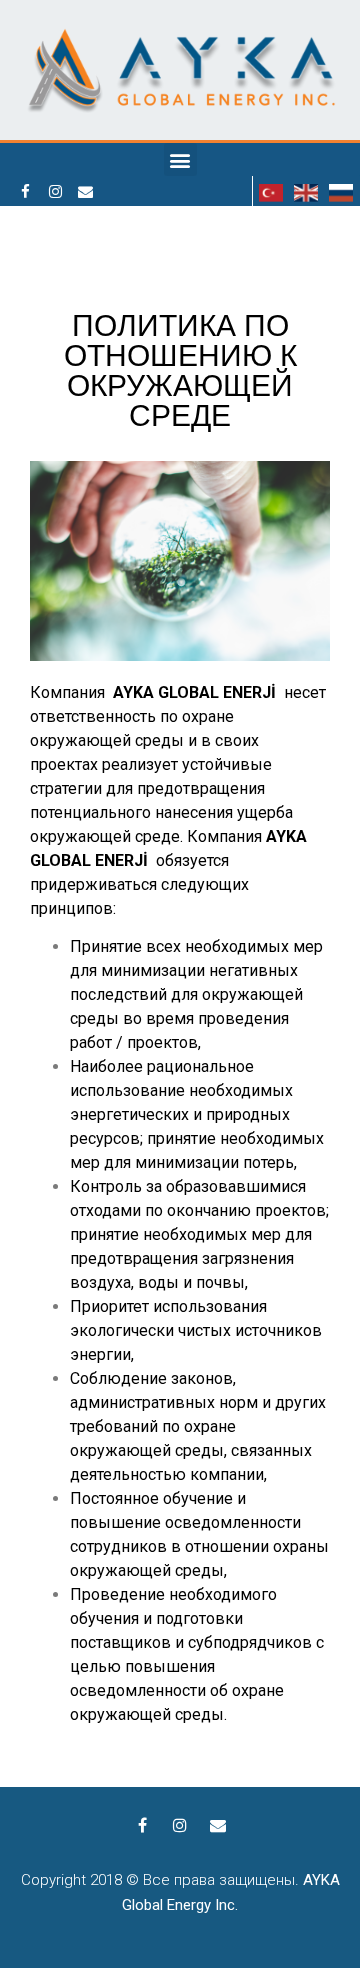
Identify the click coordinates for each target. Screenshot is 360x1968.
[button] (180, 159)
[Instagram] (55, 191)
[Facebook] (25, 191)
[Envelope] (85, 191)
